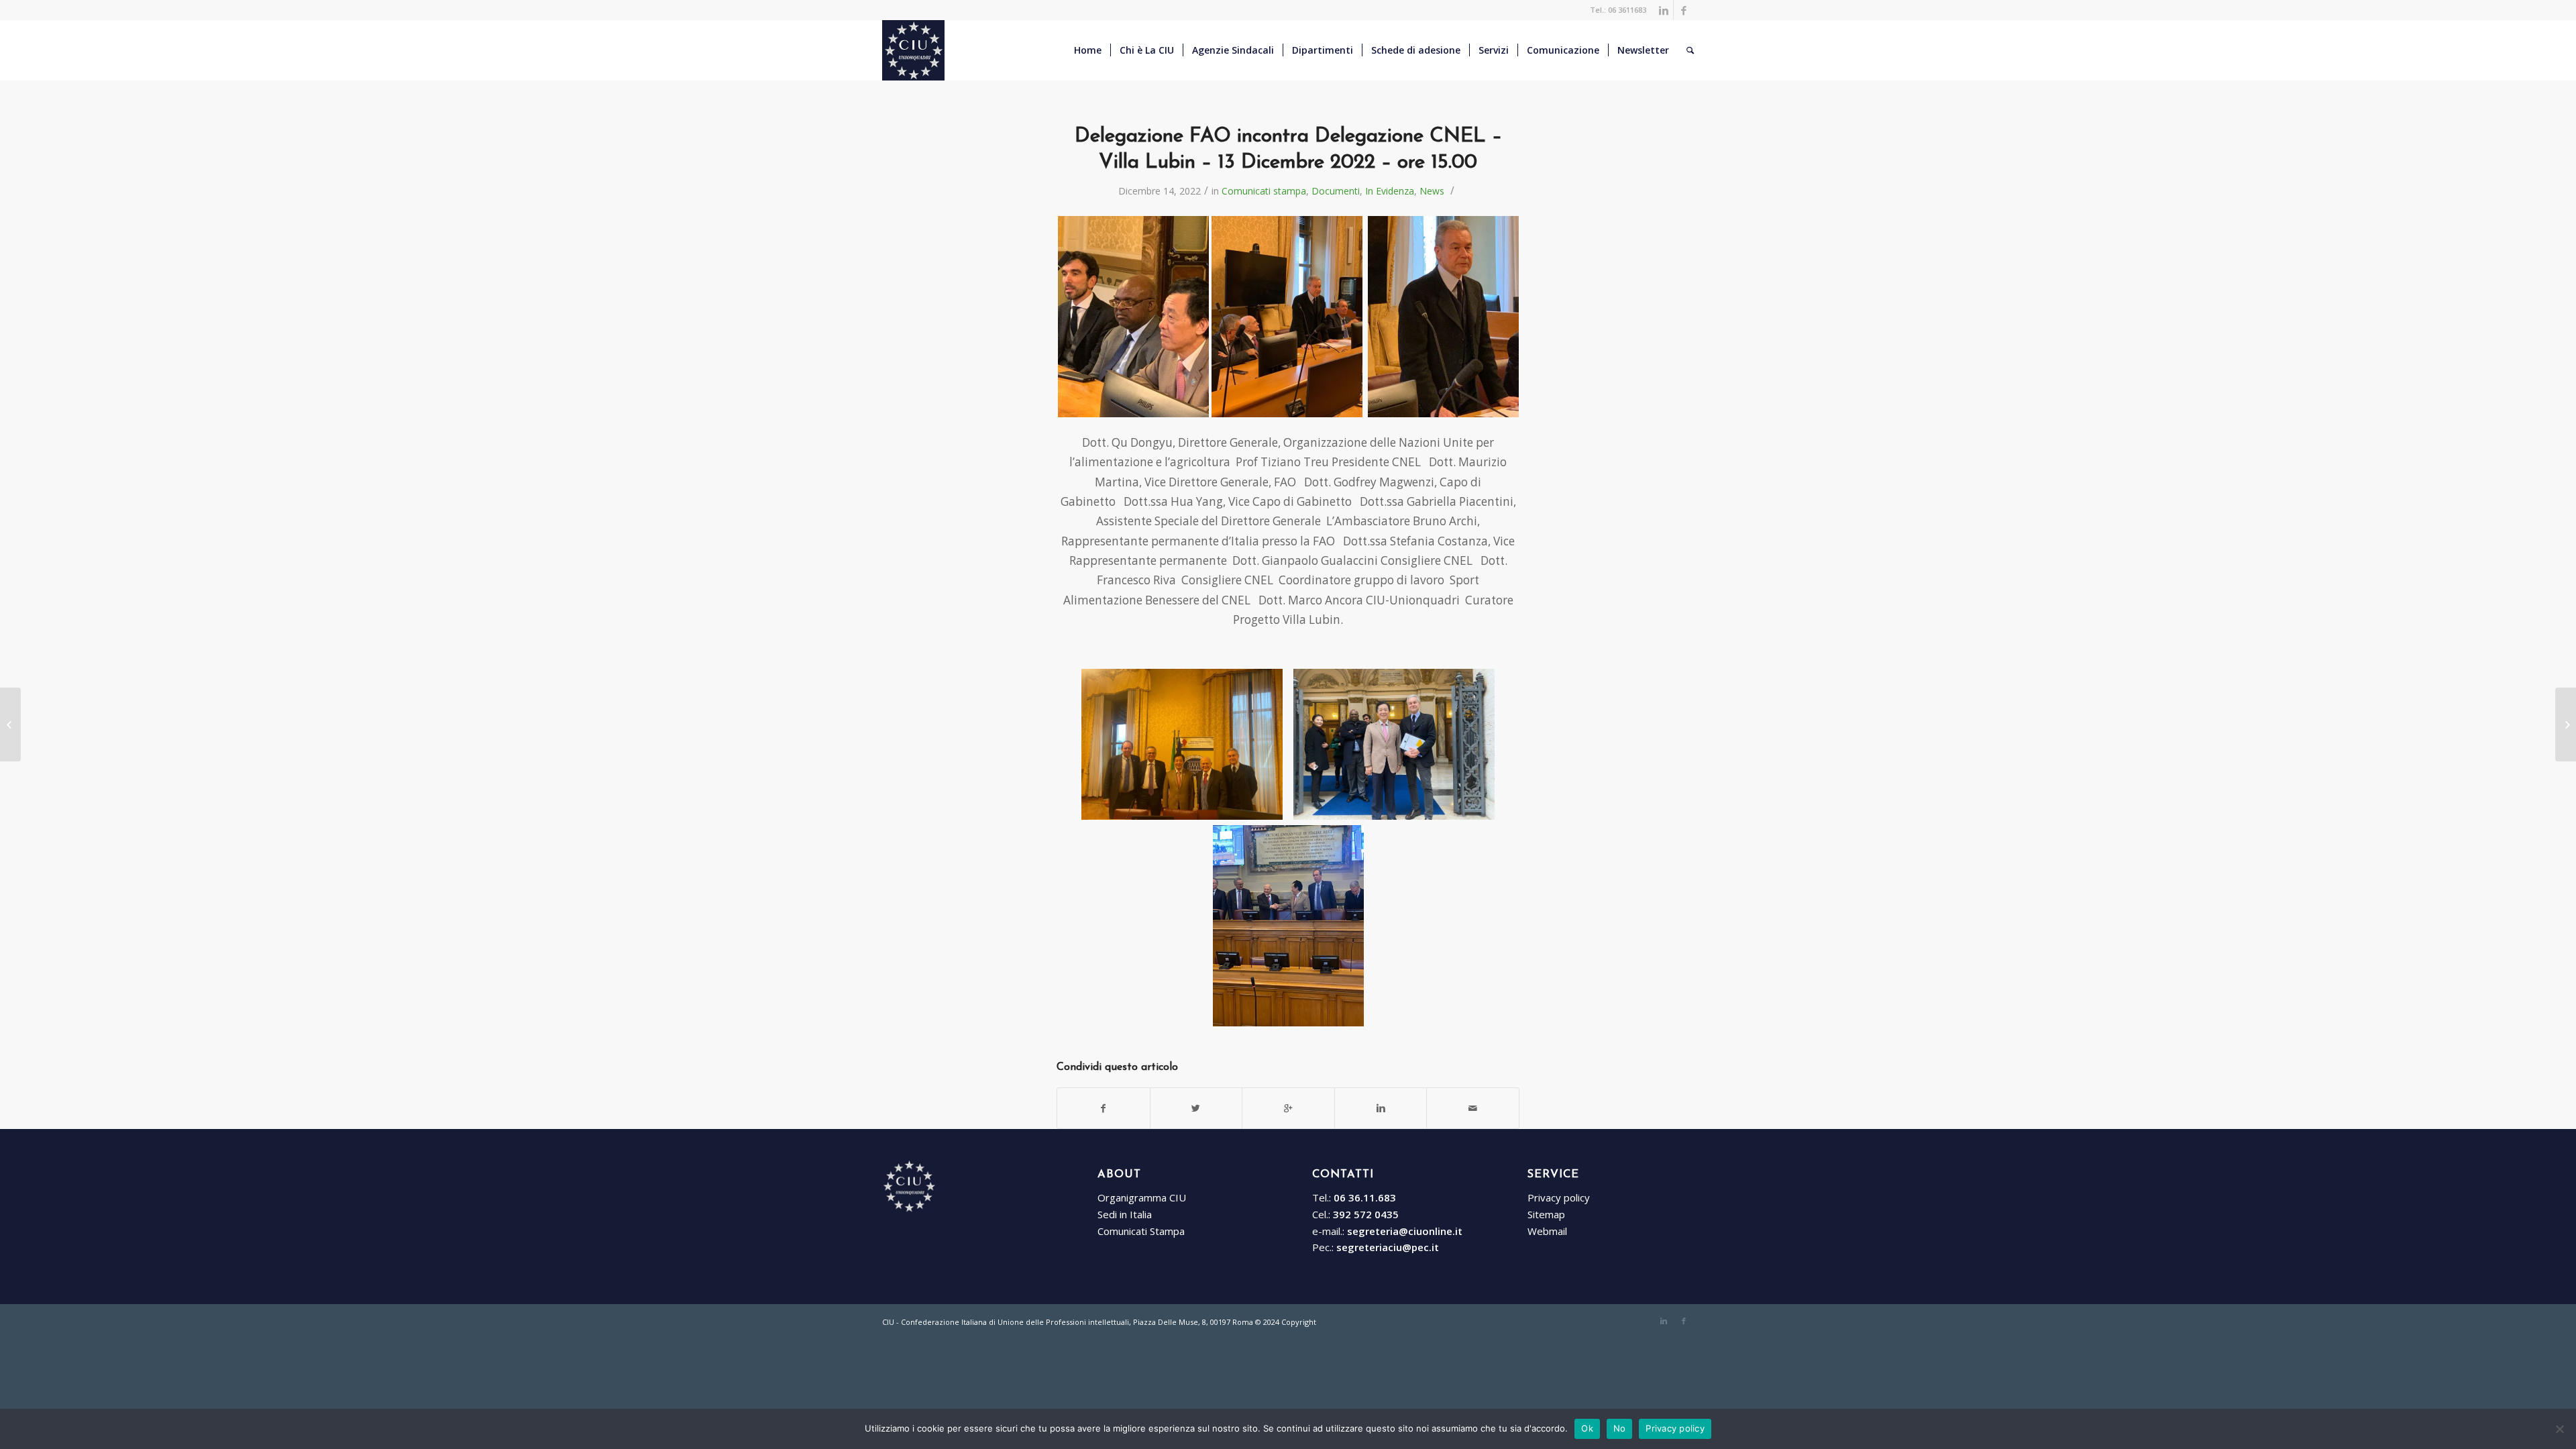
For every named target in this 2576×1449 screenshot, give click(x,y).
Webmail (1547, 1231)
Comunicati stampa (1264, 191)
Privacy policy (1559, 1197)
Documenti (1336, 191)
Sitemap (1546, 1214)
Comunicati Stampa (1141, 1231)
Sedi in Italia (1125, 1214)
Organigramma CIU (1142, 1197)
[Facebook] (1684, 10)
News (1432, 191)
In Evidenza (1390, 191)
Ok (1587, 1428)
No (1620, 1428)
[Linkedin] (1663, 10)
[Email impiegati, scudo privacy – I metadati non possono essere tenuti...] (2566, 724)
